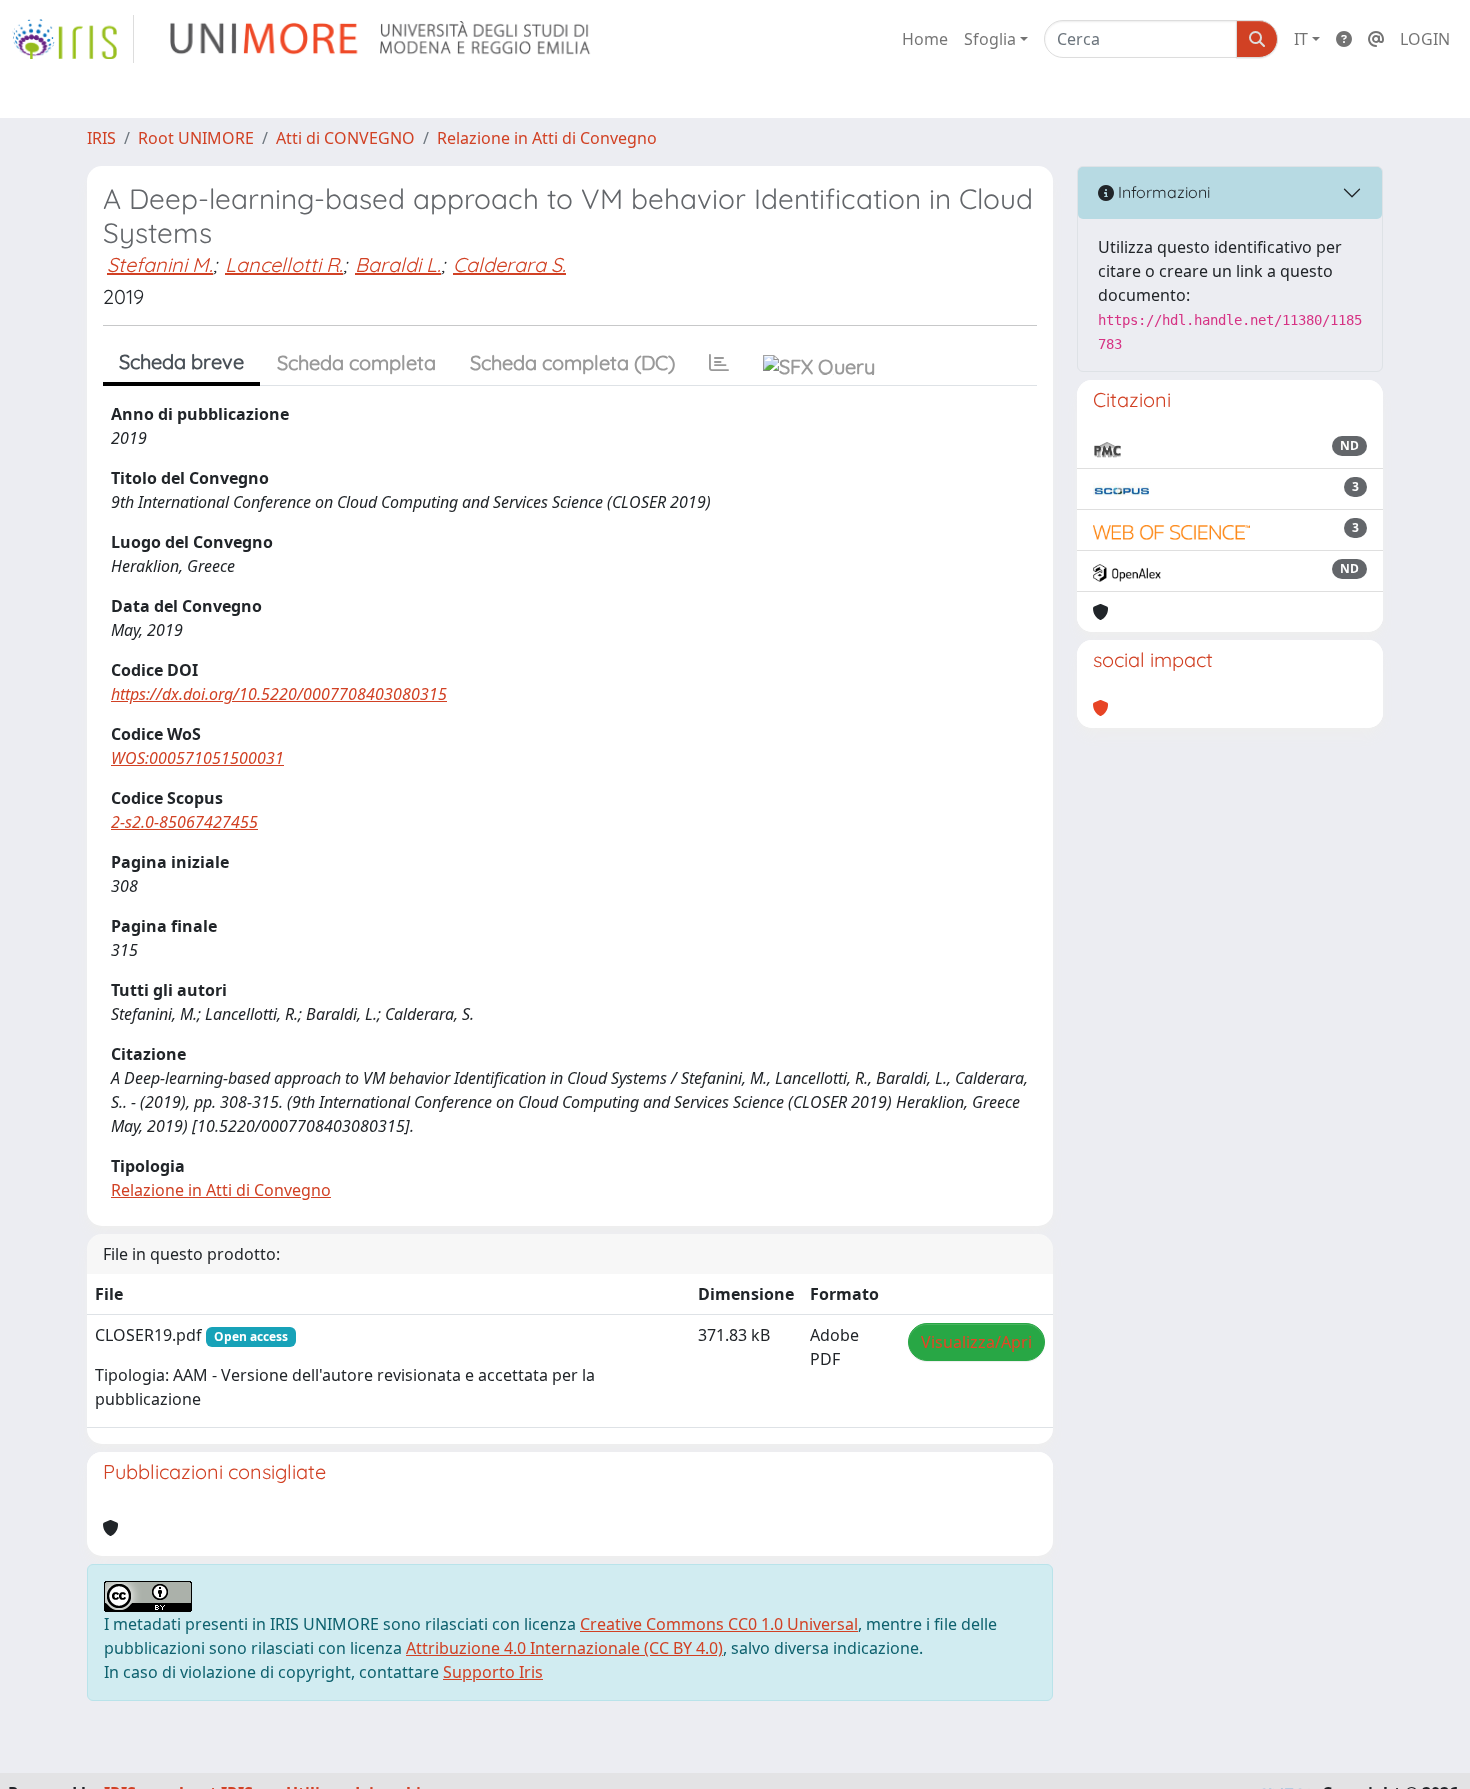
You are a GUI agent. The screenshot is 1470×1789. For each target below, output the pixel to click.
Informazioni (1162, 192)
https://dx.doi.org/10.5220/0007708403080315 (279, 694)
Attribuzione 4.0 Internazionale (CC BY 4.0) (564, 1648)
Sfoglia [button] (990, 39)
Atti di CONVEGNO (345, 138)
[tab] (719, 363)
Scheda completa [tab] (356, 362)
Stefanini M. (160, 264)
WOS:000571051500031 (197, 758)
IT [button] (1301, 39)
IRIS (101, 138)
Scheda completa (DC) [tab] (572, 362)
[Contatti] (1376, 39)
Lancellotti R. (284, 264)
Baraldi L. (398, 264)
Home (925, 39)
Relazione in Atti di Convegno (547, 138)
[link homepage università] (381, 39)
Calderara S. (509, 264)
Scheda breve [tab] (181, 361)
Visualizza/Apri (976, 1342)
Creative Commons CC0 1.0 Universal (719, 1624)
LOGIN (1425, 39)
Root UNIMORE (196, 138)
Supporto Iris (493, 1672)
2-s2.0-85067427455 (184, 822)
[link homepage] (73, 39)
